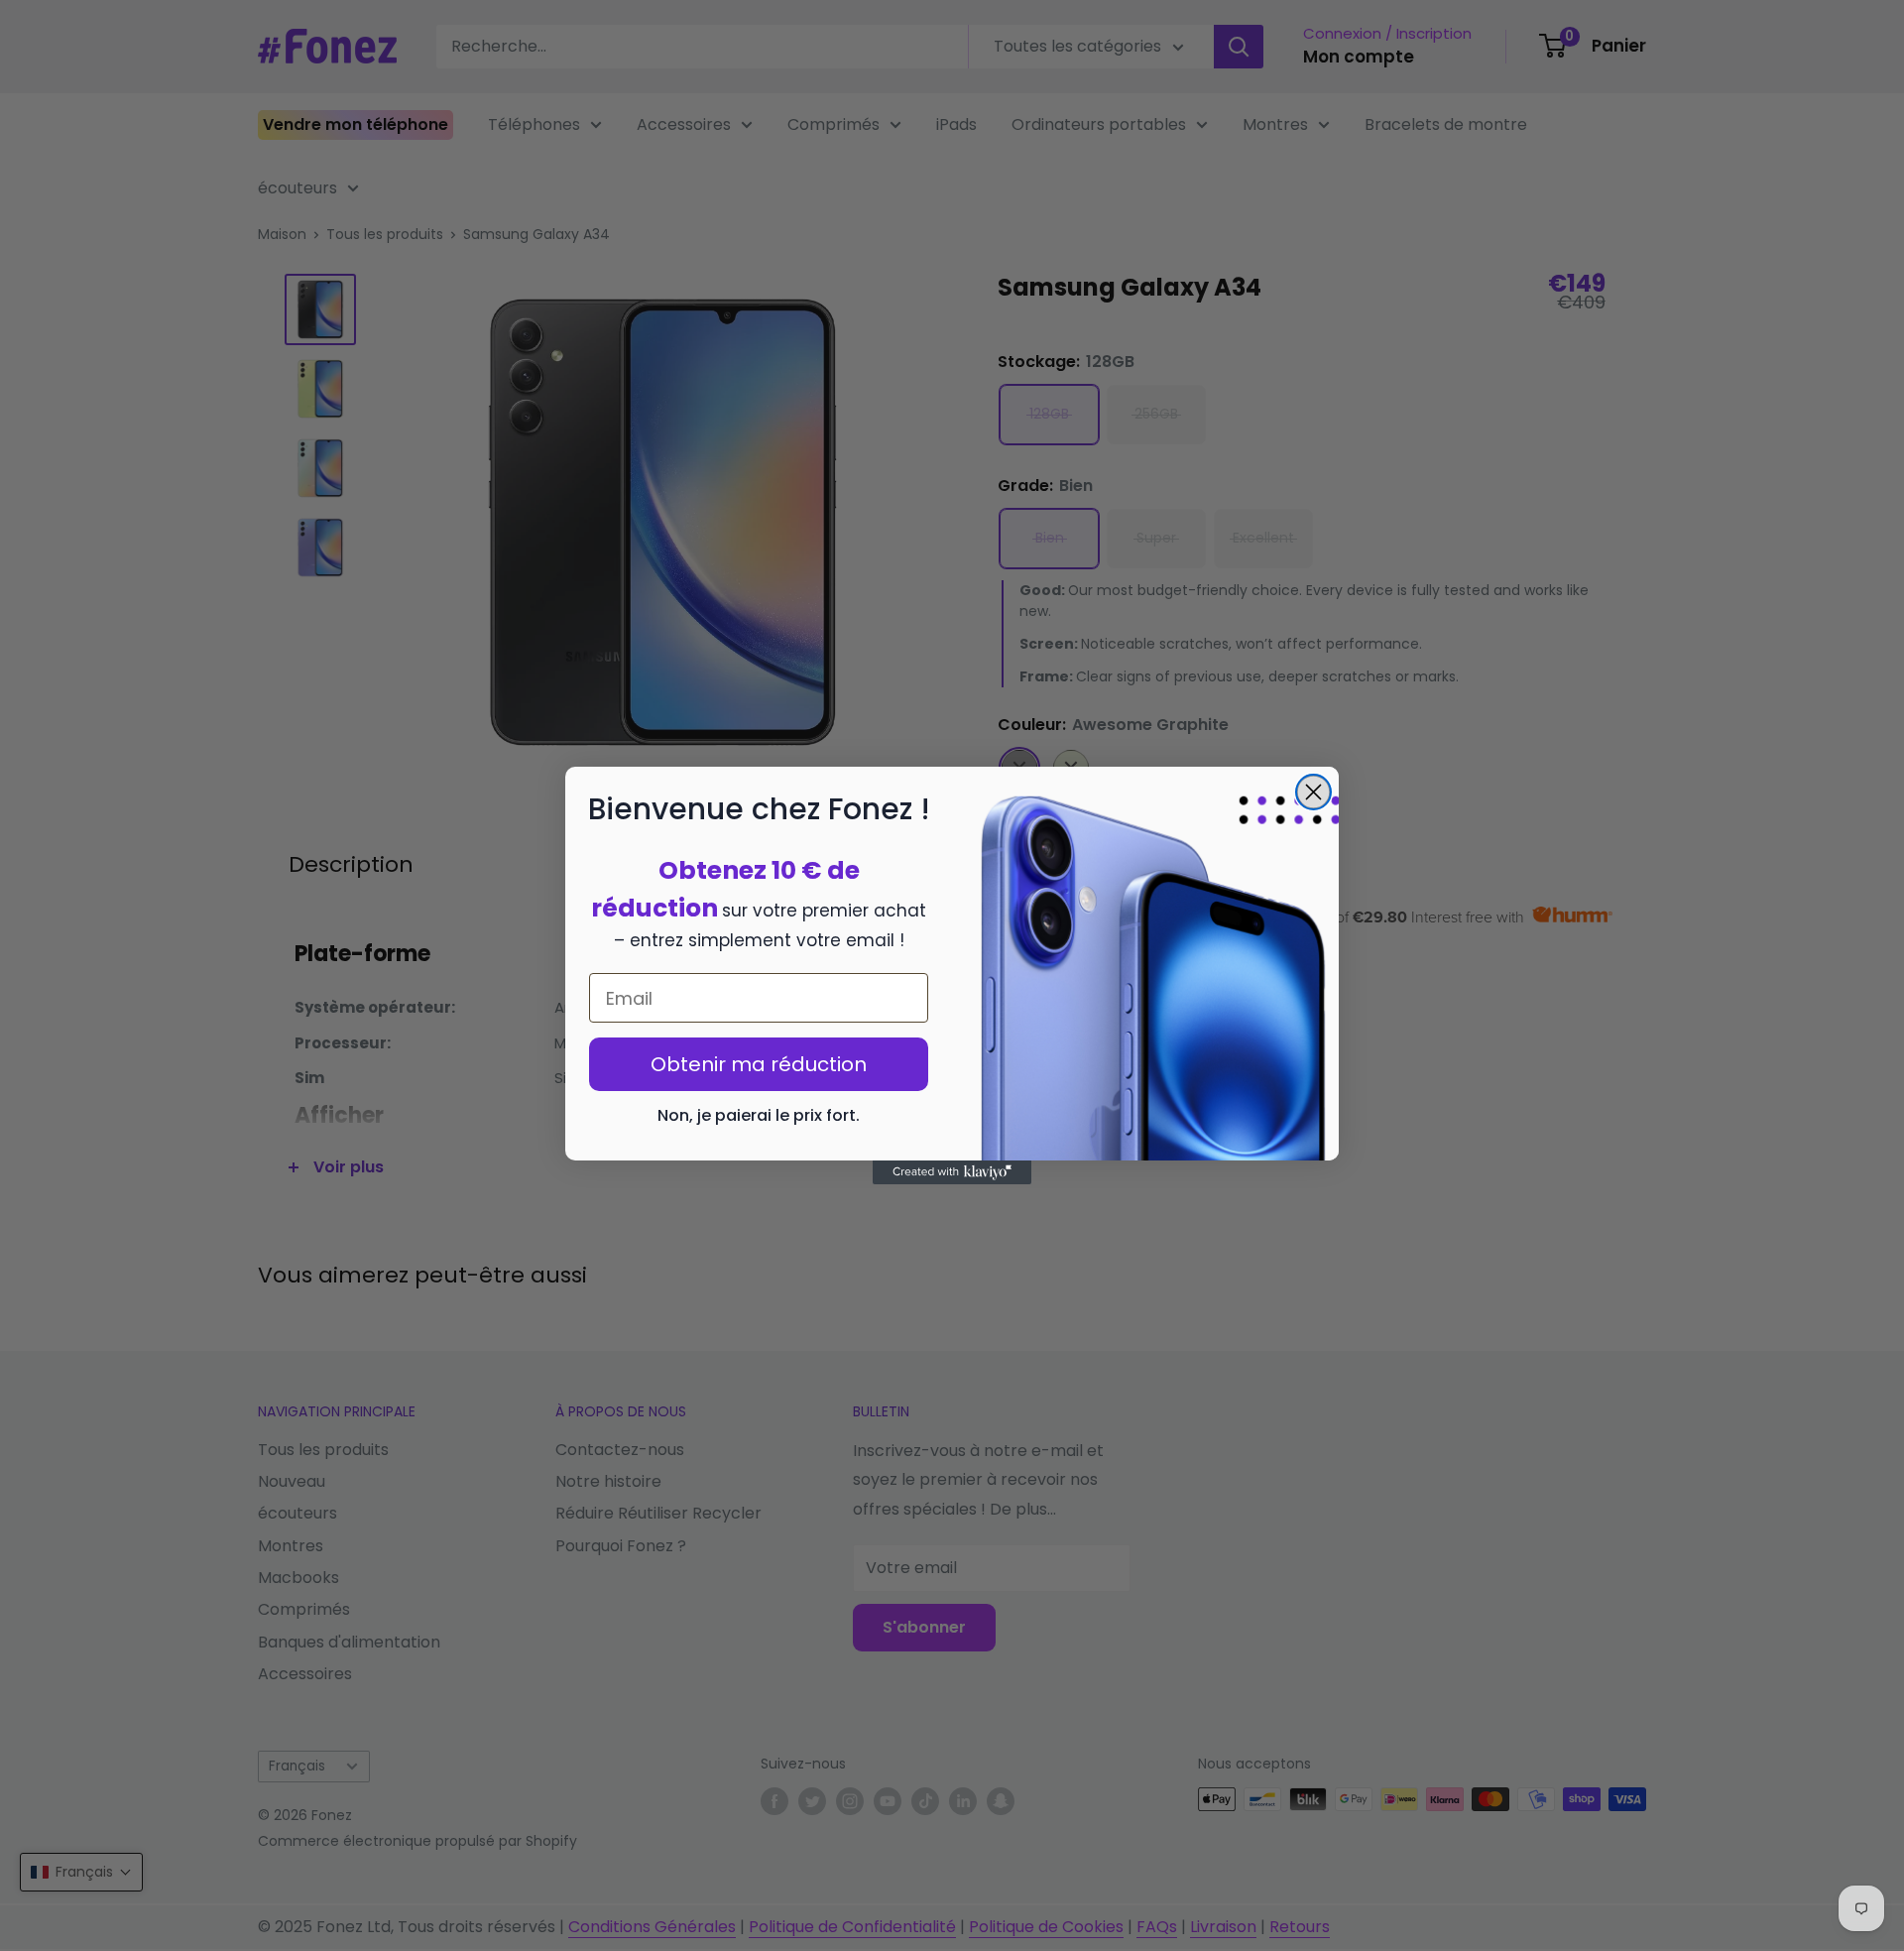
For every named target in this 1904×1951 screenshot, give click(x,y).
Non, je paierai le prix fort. (759, 1115)
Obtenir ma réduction (759, 1064)
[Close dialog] (1313, 792)
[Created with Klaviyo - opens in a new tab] (952, 1172)
